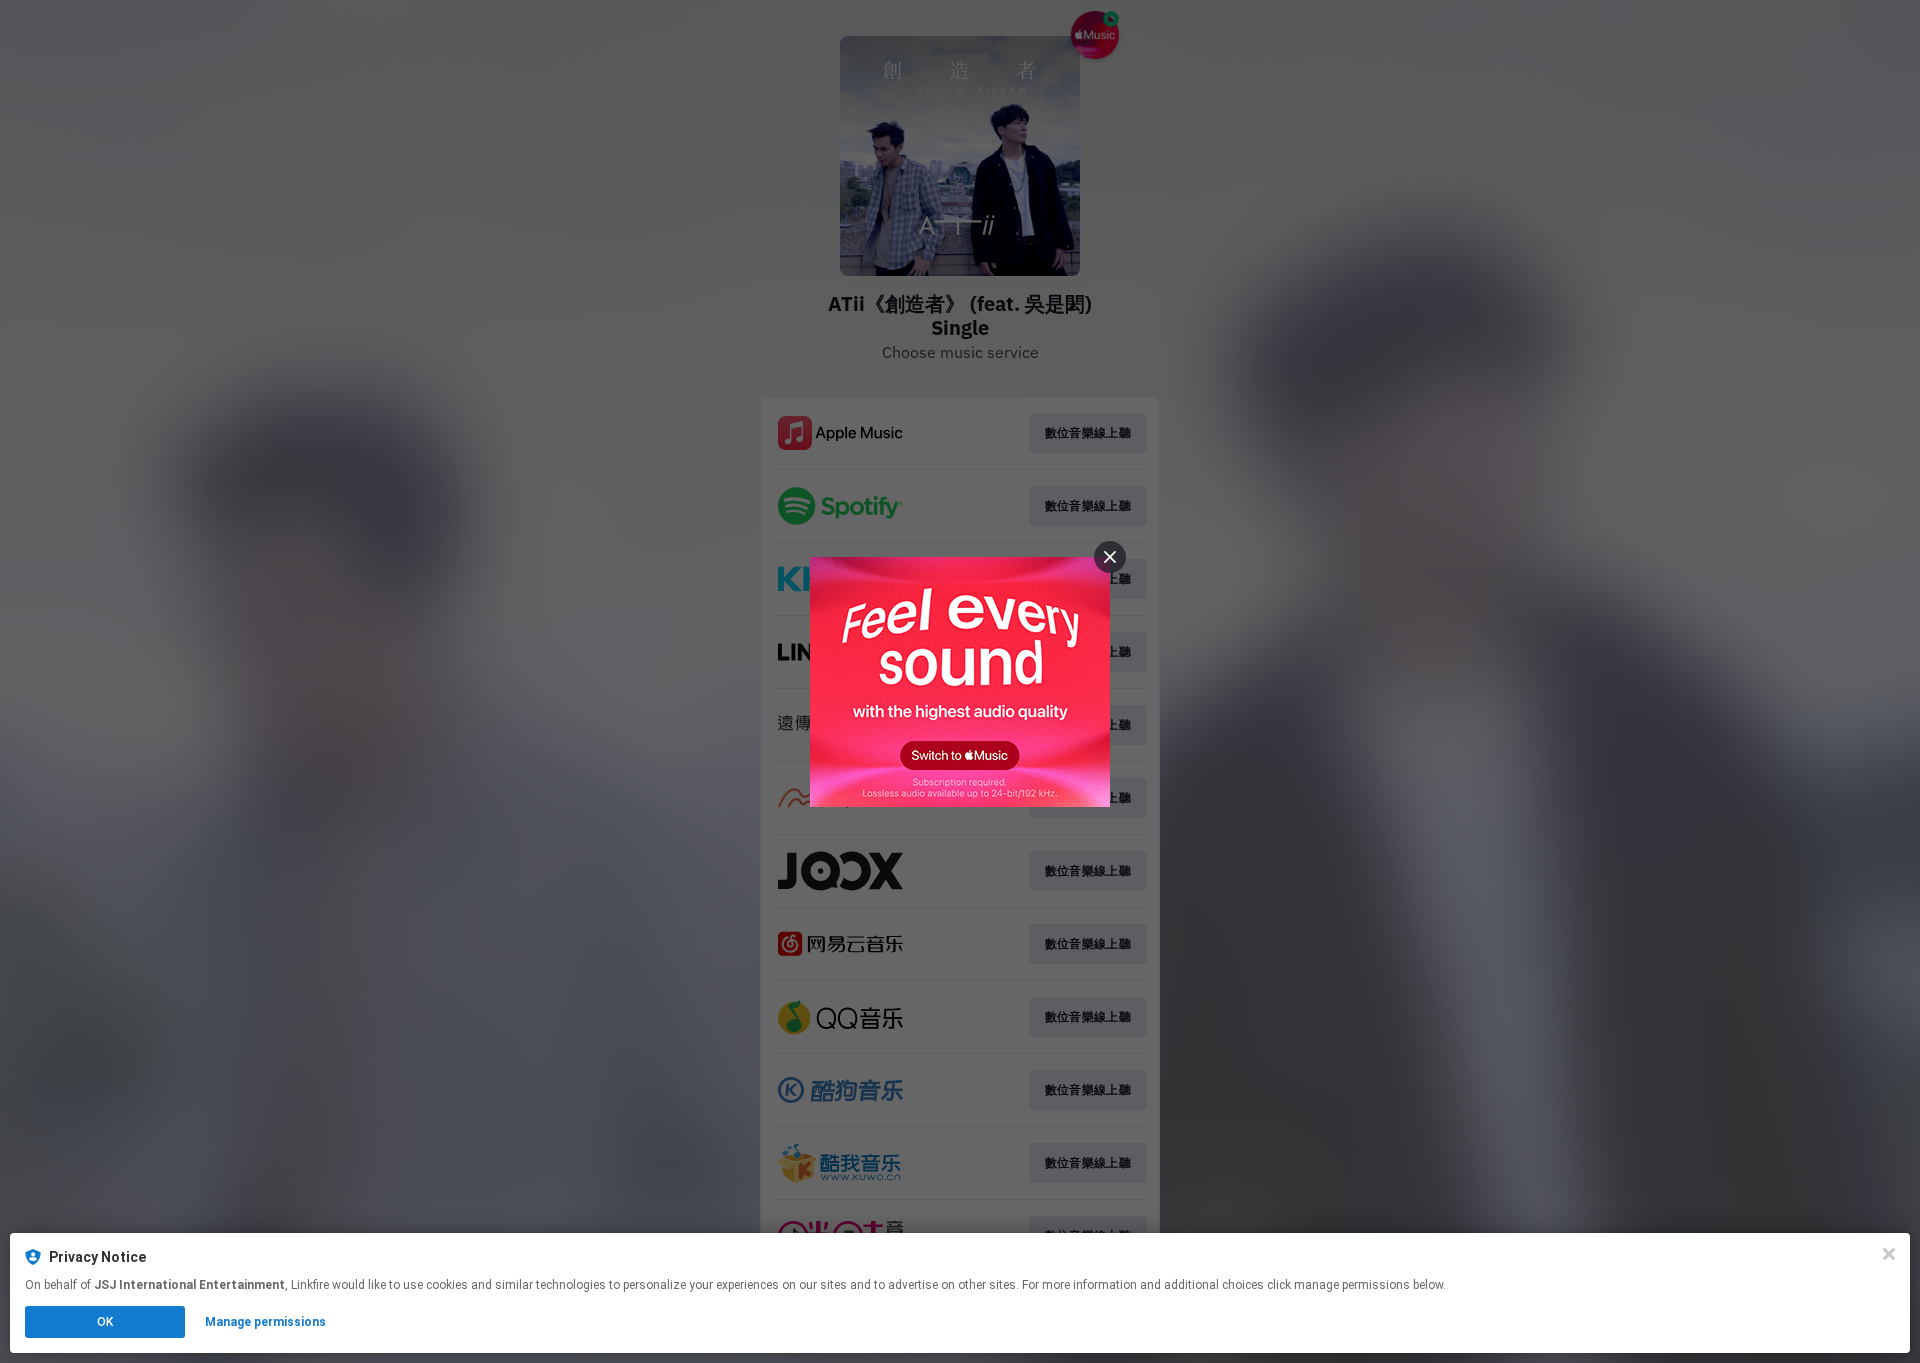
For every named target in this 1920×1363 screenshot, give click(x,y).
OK (105, 1322)
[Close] (1889, 1254)
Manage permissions (265, 1322)
